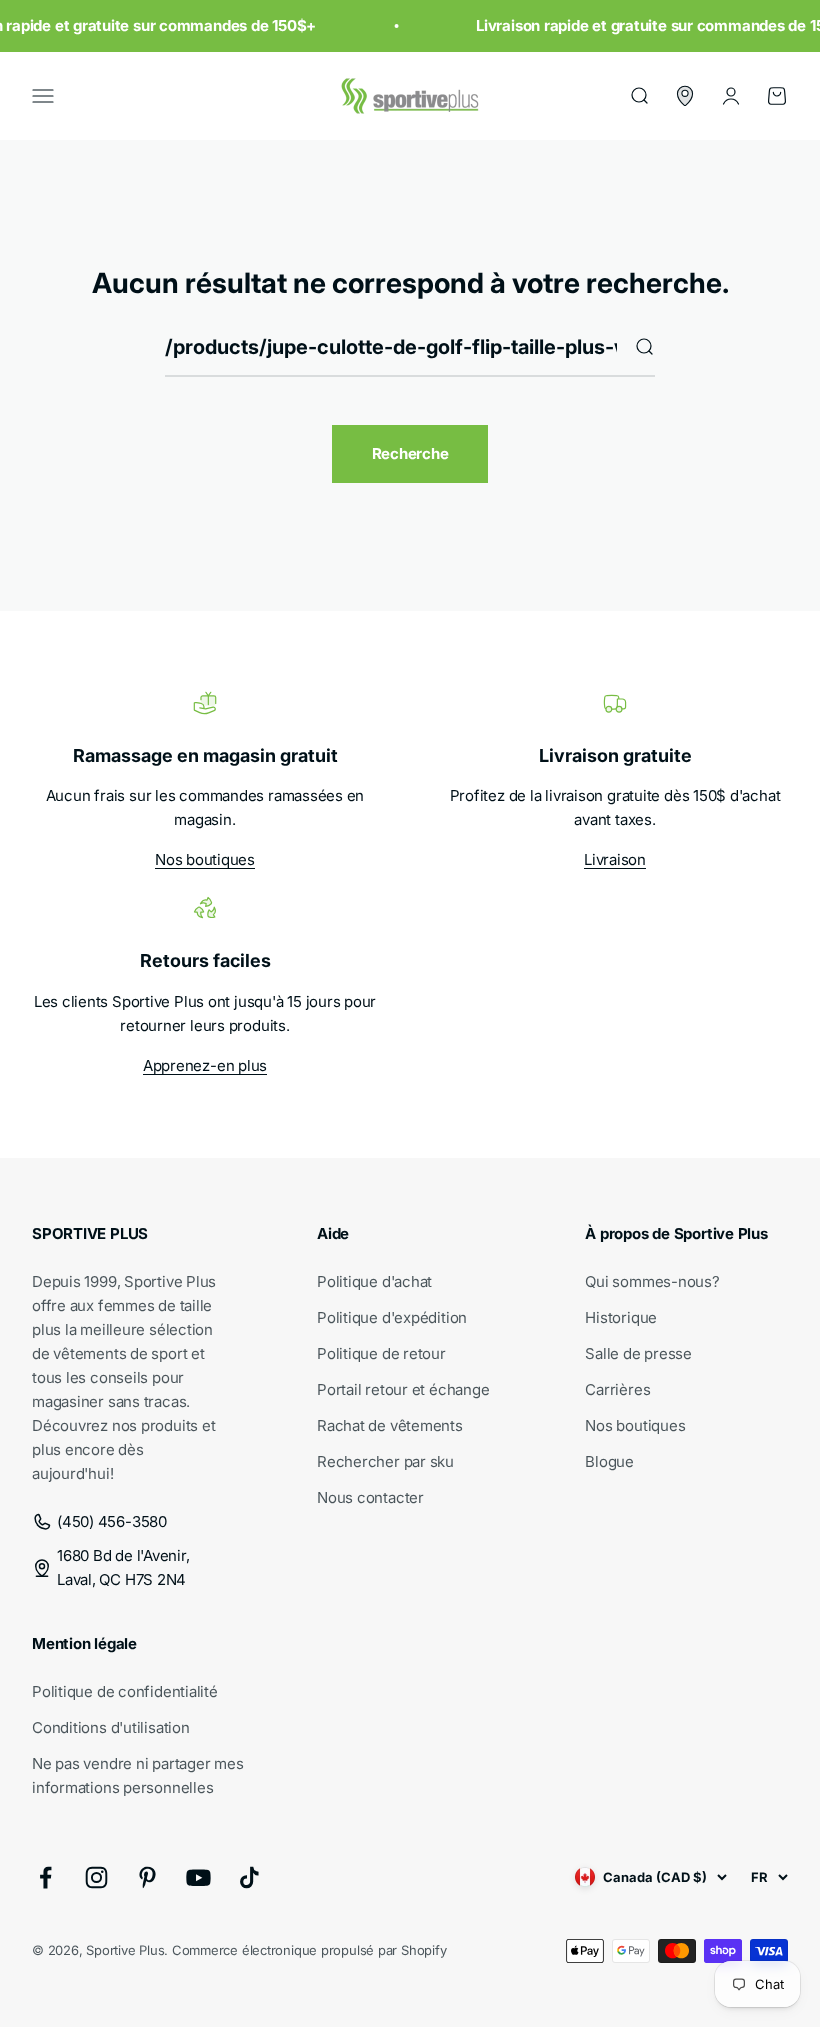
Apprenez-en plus (205, 1065)
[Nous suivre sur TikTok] (249, 1877)
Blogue (609, 1461)
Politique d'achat (374, 1281)
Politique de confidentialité (125, 1691)
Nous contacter (370, 1497)
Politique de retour (381, 1353)
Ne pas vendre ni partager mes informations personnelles (137, 1775)
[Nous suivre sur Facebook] (45, 1877)
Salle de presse (638, 1353)
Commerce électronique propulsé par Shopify (309, 1950)
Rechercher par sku (385, 1461)
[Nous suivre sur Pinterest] (147, 1877)
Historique (621, 1317)
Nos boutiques (205, 859)
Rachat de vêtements (390, 1425)
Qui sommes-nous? (652, 1281)
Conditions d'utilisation (111, 1727)
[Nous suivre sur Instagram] (96, 1877)
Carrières (617, 1389)
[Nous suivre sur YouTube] (198, 1877)
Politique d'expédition (392, 1317)
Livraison (615, 859)
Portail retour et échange (403, 1389)
